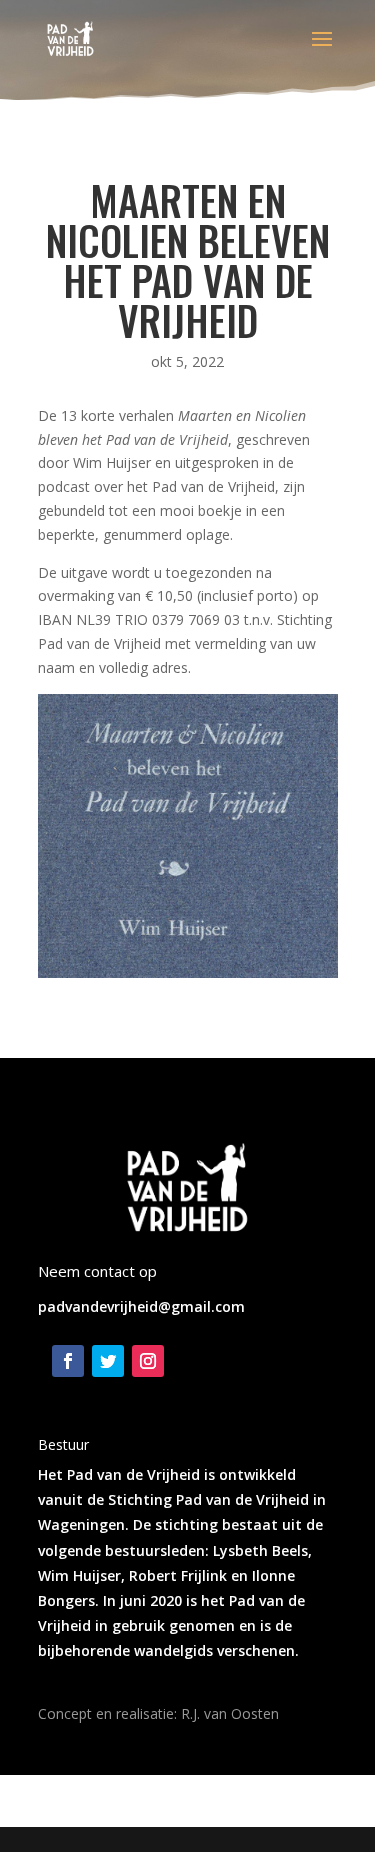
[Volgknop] (68, 1361)
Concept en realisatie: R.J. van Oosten (158, 1713)
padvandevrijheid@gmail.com (141, 1306)
